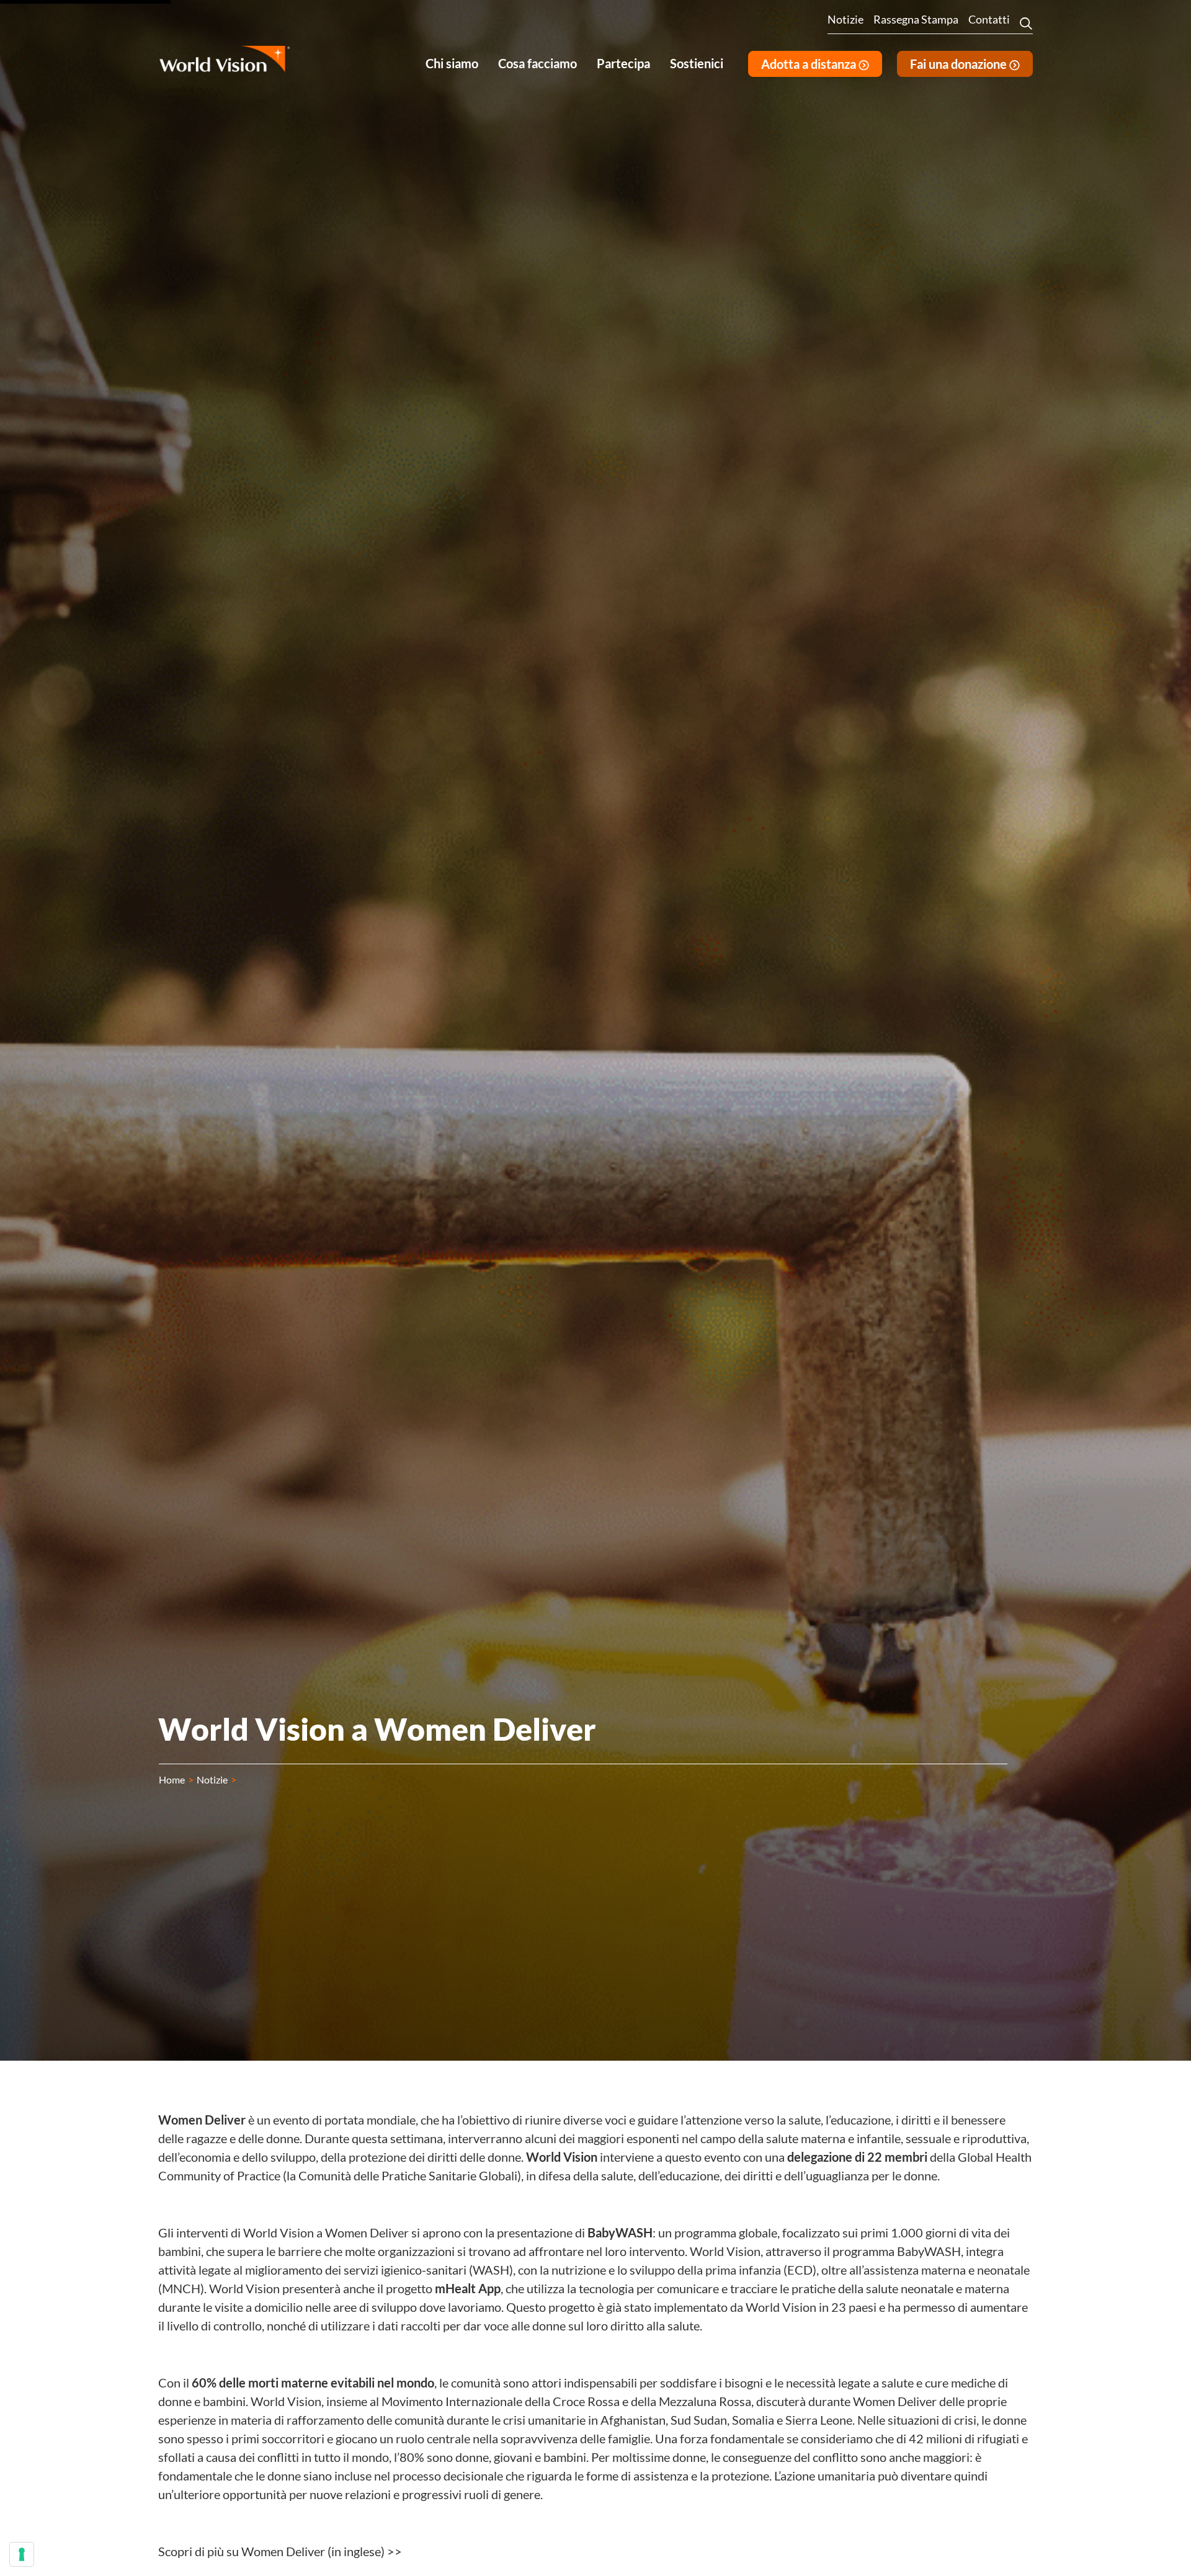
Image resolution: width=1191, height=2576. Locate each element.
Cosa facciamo (538, 63)
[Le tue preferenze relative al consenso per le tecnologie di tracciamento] (22, 2554)
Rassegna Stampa (916, 19)
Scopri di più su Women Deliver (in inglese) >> (280, 2551)
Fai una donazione (960, 64)
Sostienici (697, 63)
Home (172, 1779)
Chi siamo (452, 63)
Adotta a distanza (810, 64)
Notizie (845, 19)
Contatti (989, 19)
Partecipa (623, 63)
